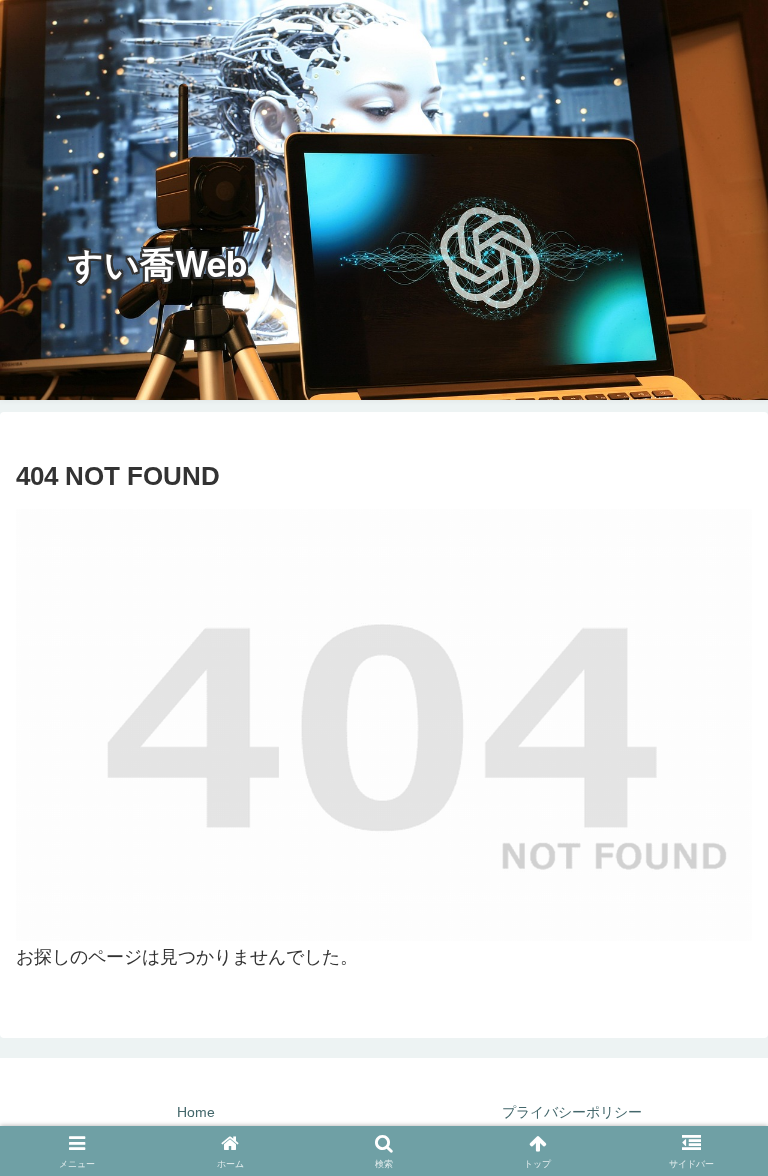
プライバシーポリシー (572, 1112)
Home (196, 1112)
